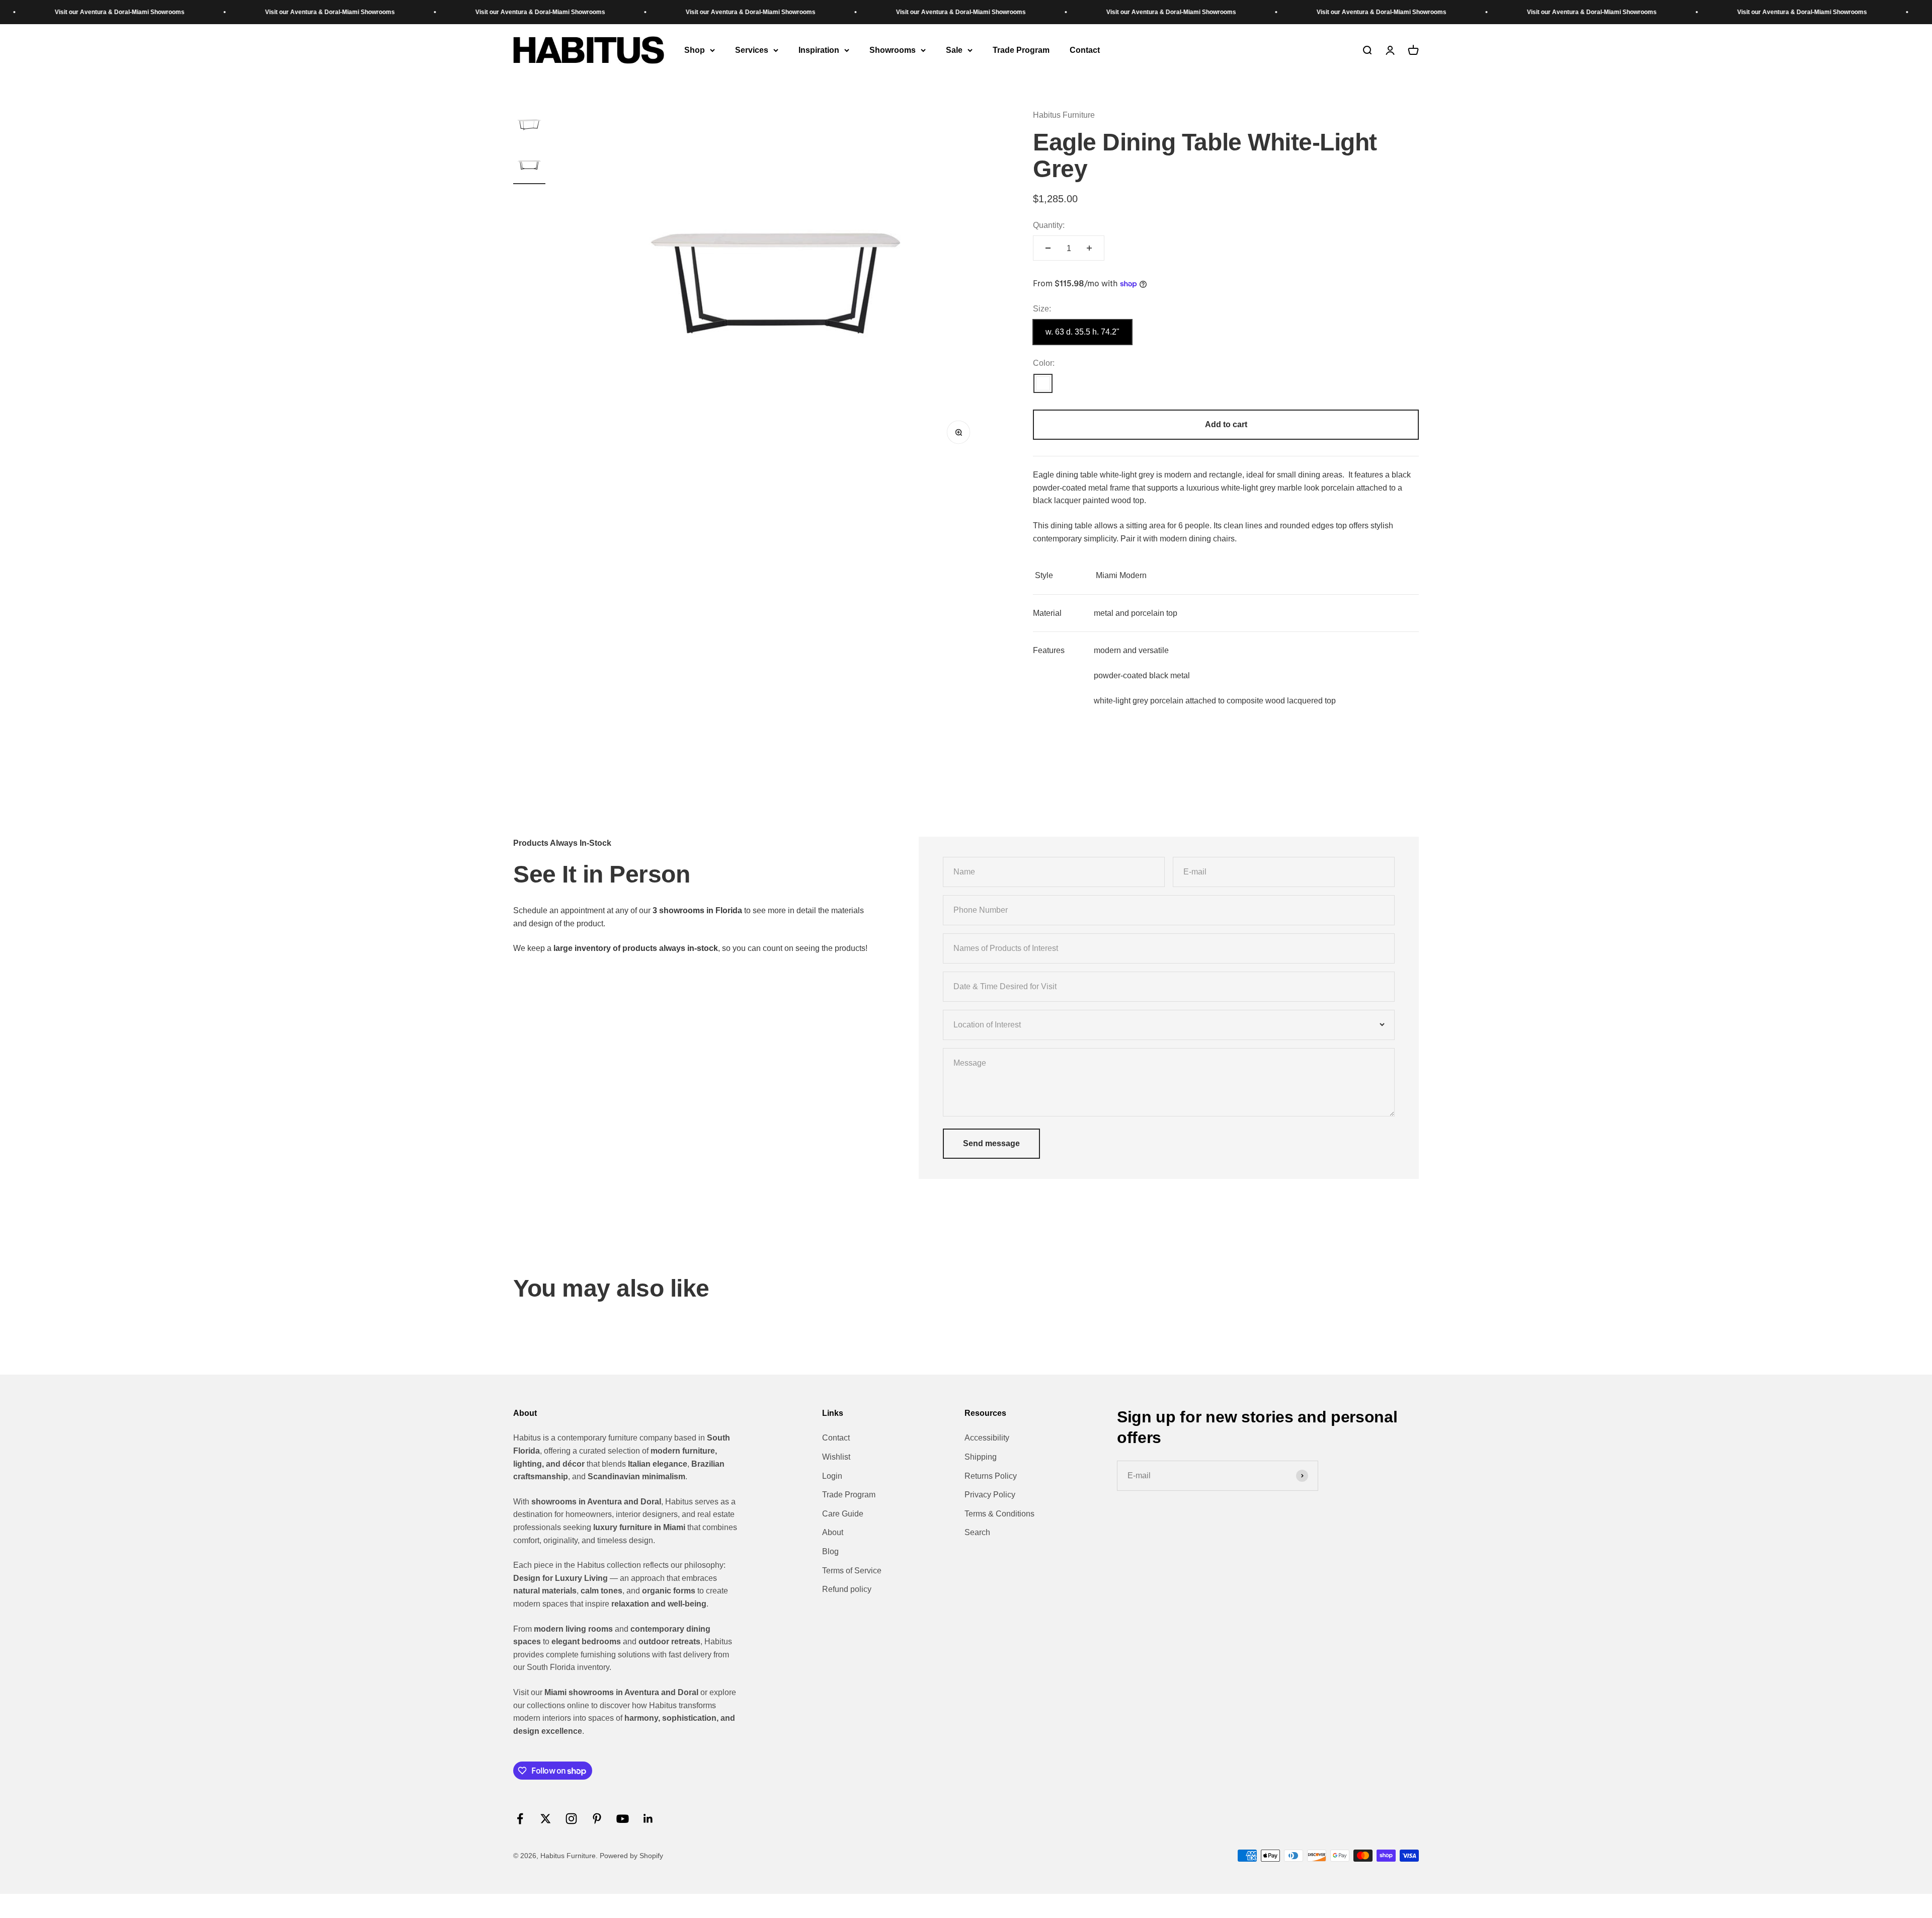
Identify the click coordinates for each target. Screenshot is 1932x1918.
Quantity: (1049, 225)
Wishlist (836, 1457)
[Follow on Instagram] (571, 1819)
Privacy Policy (990, 1495)
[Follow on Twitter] (546, 1819)
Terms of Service (852, 1571)
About (833, 1532)
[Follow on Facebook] (520, 1819)
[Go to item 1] (529, 126)
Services (752, 50)
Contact (1085, 50)
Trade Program (1021, 50)
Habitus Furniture (1064, 115)
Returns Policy (991, 1476)
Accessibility (987, 1438)
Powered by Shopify (631, 1856)
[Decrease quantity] (1048, 248)
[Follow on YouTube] (623, 1819)
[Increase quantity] (1089, 248)
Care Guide (843, 1514)
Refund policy (847, 1589)
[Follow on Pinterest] (597, 1819)
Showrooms (893, 50)
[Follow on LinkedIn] (648, 1819)
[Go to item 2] (529, 167)
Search (977, 1532)
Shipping (981, 1457)
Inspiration (819, 50)
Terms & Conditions (999, 1514)
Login (832, 1476)
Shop (695, 50)
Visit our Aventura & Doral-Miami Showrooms (124, 12)
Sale (954, 50)
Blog (830, 1551)
